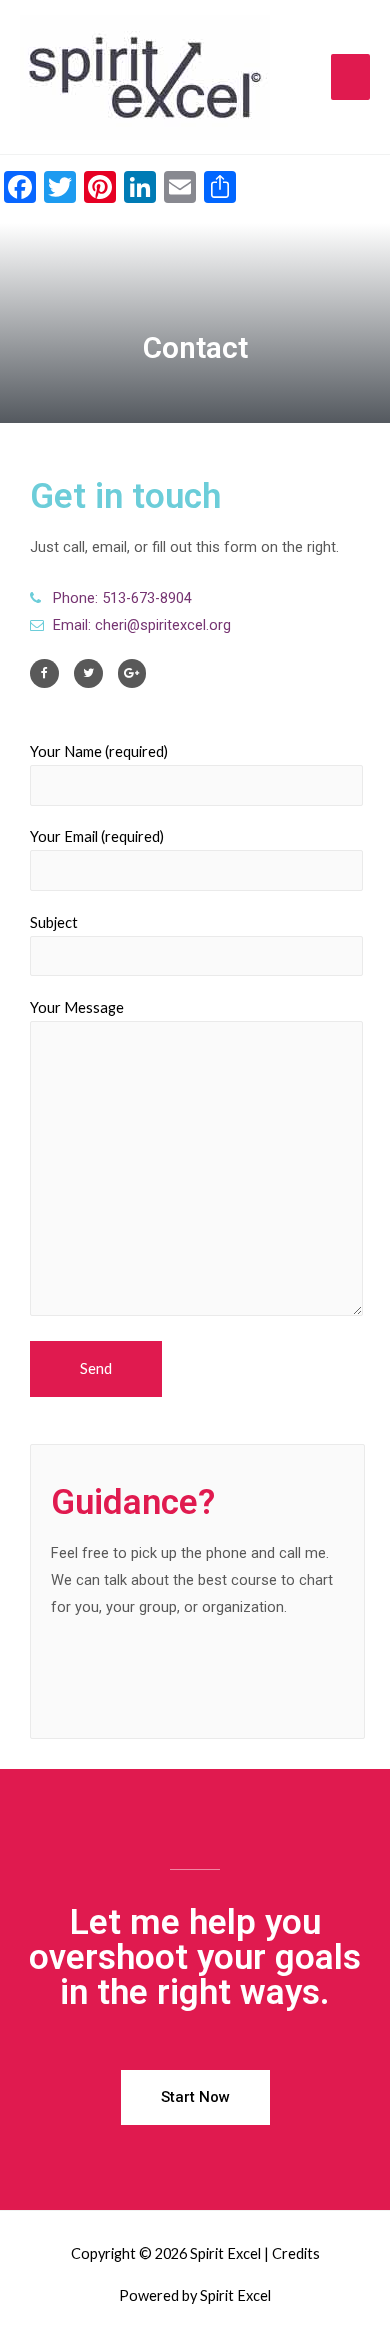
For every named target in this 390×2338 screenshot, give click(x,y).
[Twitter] (88, 673)
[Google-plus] (132, 673)
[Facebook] (44, 673)
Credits (296, 2253)
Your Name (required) (99, 751)
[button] (195, 2097)
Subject (54, 922)
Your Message (77, 1007)
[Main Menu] (350, 77)
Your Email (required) (97, 836)
